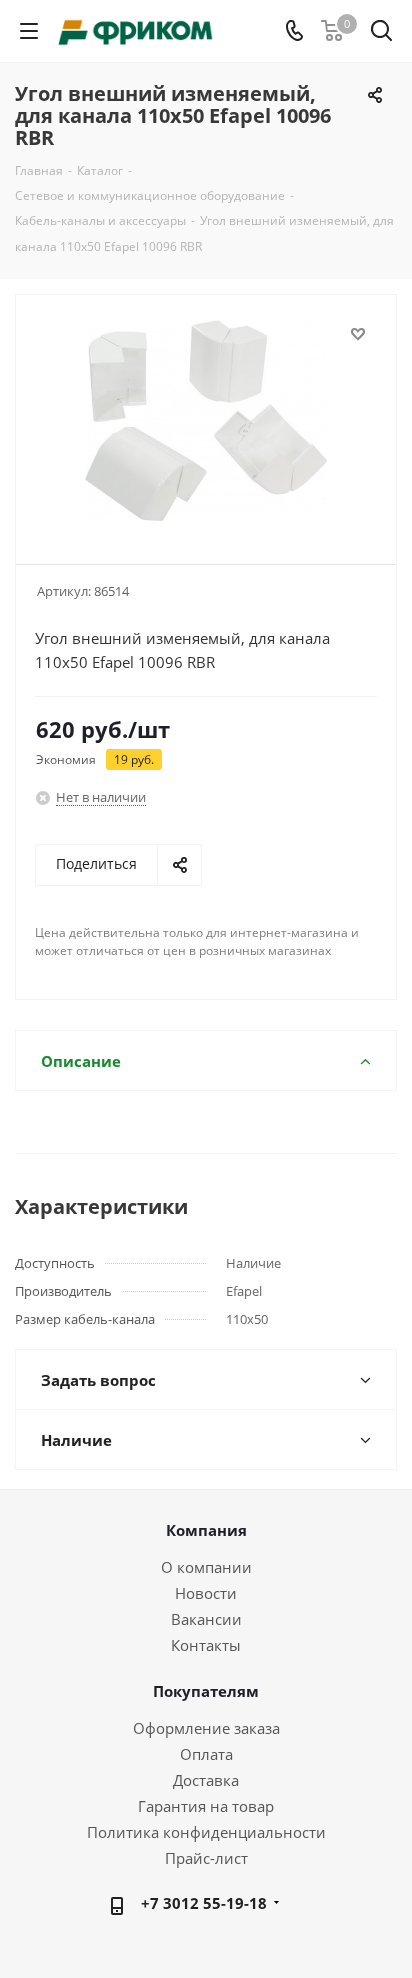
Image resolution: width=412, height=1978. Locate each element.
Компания (206, 1530)
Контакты (206, 1645)
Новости (206, 1593)
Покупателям (206, 1691)
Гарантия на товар (206, 1806)
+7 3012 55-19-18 (204, 1903)
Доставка (206, 1780)
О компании (206, 1567)
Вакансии (206, 1619)
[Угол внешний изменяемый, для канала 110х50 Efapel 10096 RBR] (206, 420)
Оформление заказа (206, 1728)
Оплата (206, 1754)
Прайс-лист (206, 1858)
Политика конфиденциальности (206, 1832)
